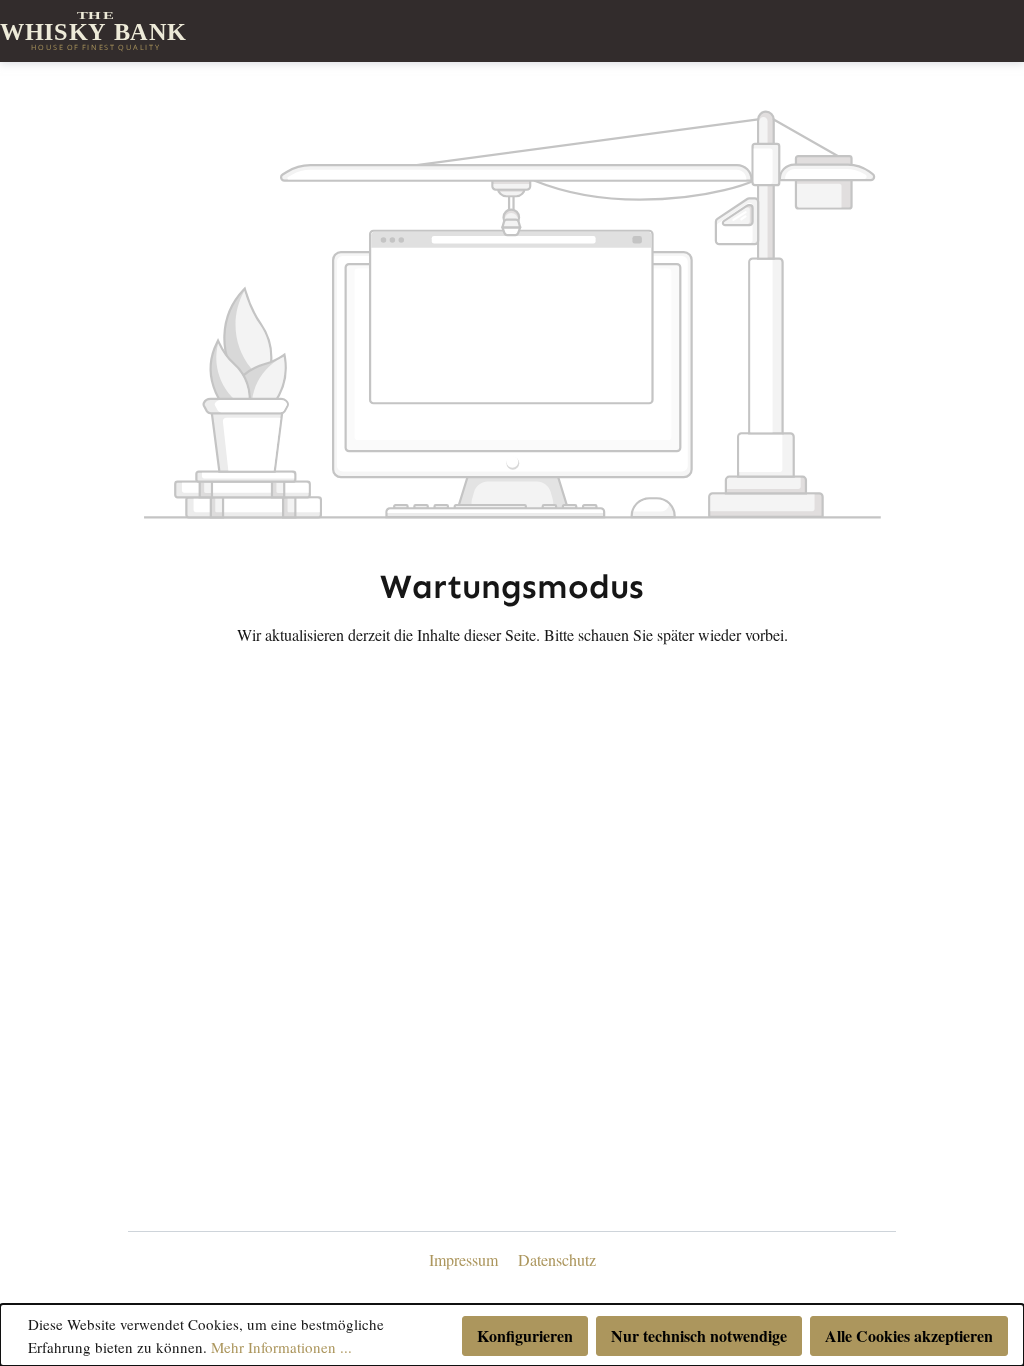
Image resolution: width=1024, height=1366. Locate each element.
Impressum (465, 1259)
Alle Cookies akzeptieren (909, 1335)
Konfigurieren (525, 1335)
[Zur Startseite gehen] (95, 31)
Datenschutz (557, 1259)
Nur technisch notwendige (699, 1335)
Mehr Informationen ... (281, 1347)
